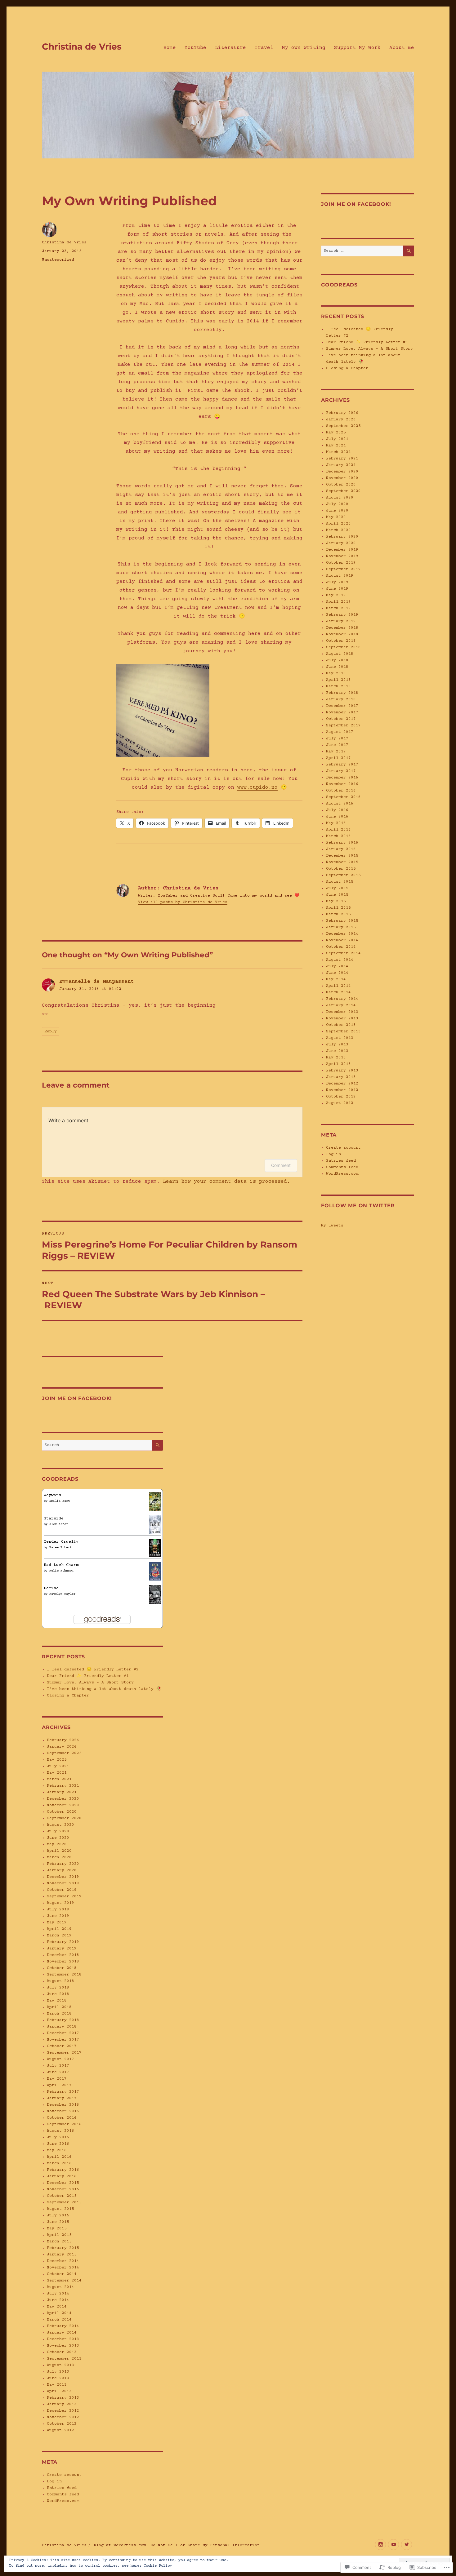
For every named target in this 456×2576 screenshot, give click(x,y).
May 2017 (57, 2079)
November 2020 (63, 1805)
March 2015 (59, 2241)
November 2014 (63, 2268)
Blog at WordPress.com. (121, 2545)
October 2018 (62, 1968)
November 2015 (63, 2189)
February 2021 (63, 1786)
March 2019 (59, 1935)
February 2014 (63, 2326)
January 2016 (62, 2176)
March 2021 (59, 1779)
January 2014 (62, 2333)
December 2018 (63, 1955)
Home (170, 48)
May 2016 (57, 2150)
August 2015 (60, 2209)
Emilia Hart (60, 1501)
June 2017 (58, 2072)
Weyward (52, 1495)
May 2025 (57, 1760)
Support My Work (357, 48)
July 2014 (58, 2294)
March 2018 (59, 2014)
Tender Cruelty (61, 1542)
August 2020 (60, 1825)
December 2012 (63, 2411)
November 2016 (63, 2111)
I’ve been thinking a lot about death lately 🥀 (104, 1689)
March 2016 (59, 2163)
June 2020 (58, 1838)
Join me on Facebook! (77, 1398)
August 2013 (60, 2365)
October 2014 (62, 2274)
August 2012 (60, 2430)
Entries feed (62, 2488)
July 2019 (58, 1909)
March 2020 (59, 1857)
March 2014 (59, 2320)
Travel (264, 48)
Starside (54, 1519)
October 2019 (62, 1890)
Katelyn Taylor (62, 1594)
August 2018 (60, 1981)
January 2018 (62, 2027)
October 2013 (62, 2352)
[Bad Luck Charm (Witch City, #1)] (155, 1571)
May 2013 (57, 2385)
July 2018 (58, 1988)
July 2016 (58, 2137)
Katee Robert (60, 1547)
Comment (281, 1165)
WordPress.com (63, 2501)
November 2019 (63, 1883)
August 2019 (60, 1903)
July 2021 (58, 1766)
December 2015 (63, 2183)
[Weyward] (155, 1501)
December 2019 (63, 1877)
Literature (230, 48)
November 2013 (63, 2346)
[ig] (380, 2545)
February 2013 (63, 2398)
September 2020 (64, 1818)
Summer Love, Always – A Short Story (90, 1683)
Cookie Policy (158, 2566)
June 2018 (58, 1994)
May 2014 (57, 2307)
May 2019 (57, 1922)
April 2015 (59, 2235)
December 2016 (63, 2105)
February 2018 (63, 2020)
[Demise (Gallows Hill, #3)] (155, 1594)
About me (402, 48)
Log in (54, 2481)
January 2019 (62, 1949)
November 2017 (63, 2040)
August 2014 (60, 2287)
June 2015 (58, 2222)
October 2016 (62, 2118)
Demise (51, 1588)
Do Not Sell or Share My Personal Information (205, 2545)
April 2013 (59, 2391)
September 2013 (64, 2359)
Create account (64, 2475)
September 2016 (64, 2124)
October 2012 (62, 2424)
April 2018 (59, 2007)
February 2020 (63, 1864)
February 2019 (63, 1942)
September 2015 (64, 2202)
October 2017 (62, 2046)
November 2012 (63, 2417)
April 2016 (59, 2157)
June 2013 (58, 2378)
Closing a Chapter (68, 1696)
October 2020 (62, 1812)
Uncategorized (58, 260)
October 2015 (62, 2196)
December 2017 (63, 2033)
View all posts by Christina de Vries (183, 902)
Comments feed (63, 2494)
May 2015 (57, 2228)
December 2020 (63, 1799)
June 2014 (58, 2300)
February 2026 (63, 1740)
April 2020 (59, 1851)
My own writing (304, 48)
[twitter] (407, 2545)
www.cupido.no (257, 787)
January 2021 (62, 1792)
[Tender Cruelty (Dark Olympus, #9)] (155, 1548)
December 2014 (63, 2261)
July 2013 (58, 2372)
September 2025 (64, 1753)
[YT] (393, 2545)
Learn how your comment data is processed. (226, 1182)
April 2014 (59, 2313)
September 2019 (64, 1896)
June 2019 (58, 1916)
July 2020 (58, 1831)
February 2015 (63, 2248)
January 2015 (62, 2255)
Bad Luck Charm (61, 1565)
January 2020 (62, 1870)
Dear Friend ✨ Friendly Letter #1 (88, 1676)
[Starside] (155, 1525)
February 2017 (63, 2092)
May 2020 (57, 1844)
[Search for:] (97, 1445)
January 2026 (62, 1747)
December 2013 (63, 2339)
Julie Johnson (61, 1571)
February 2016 (63, 2170)
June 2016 (58, 2144)
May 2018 (57, 2001)
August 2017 (60, 2059)
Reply (51, 1031)
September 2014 (64, 2281)
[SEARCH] (157, 1445)
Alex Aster (59, 1524)
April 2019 (59, 1929)
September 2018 (64, 1975)
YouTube (195, 48)
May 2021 (57, 1773)
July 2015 (58, 2215)
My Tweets (332, 1226)
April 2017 (59, 2085)
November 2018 (63, 1962)
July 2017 (58, 2066)
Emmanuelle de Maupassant (96, 982)
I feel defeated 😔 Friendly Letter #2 (93, 1669)
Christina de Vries (82, 47)
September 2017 (64, 2053)
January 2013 (62, 2404)
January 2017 (62, 2098)
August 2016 (60, 2131)
